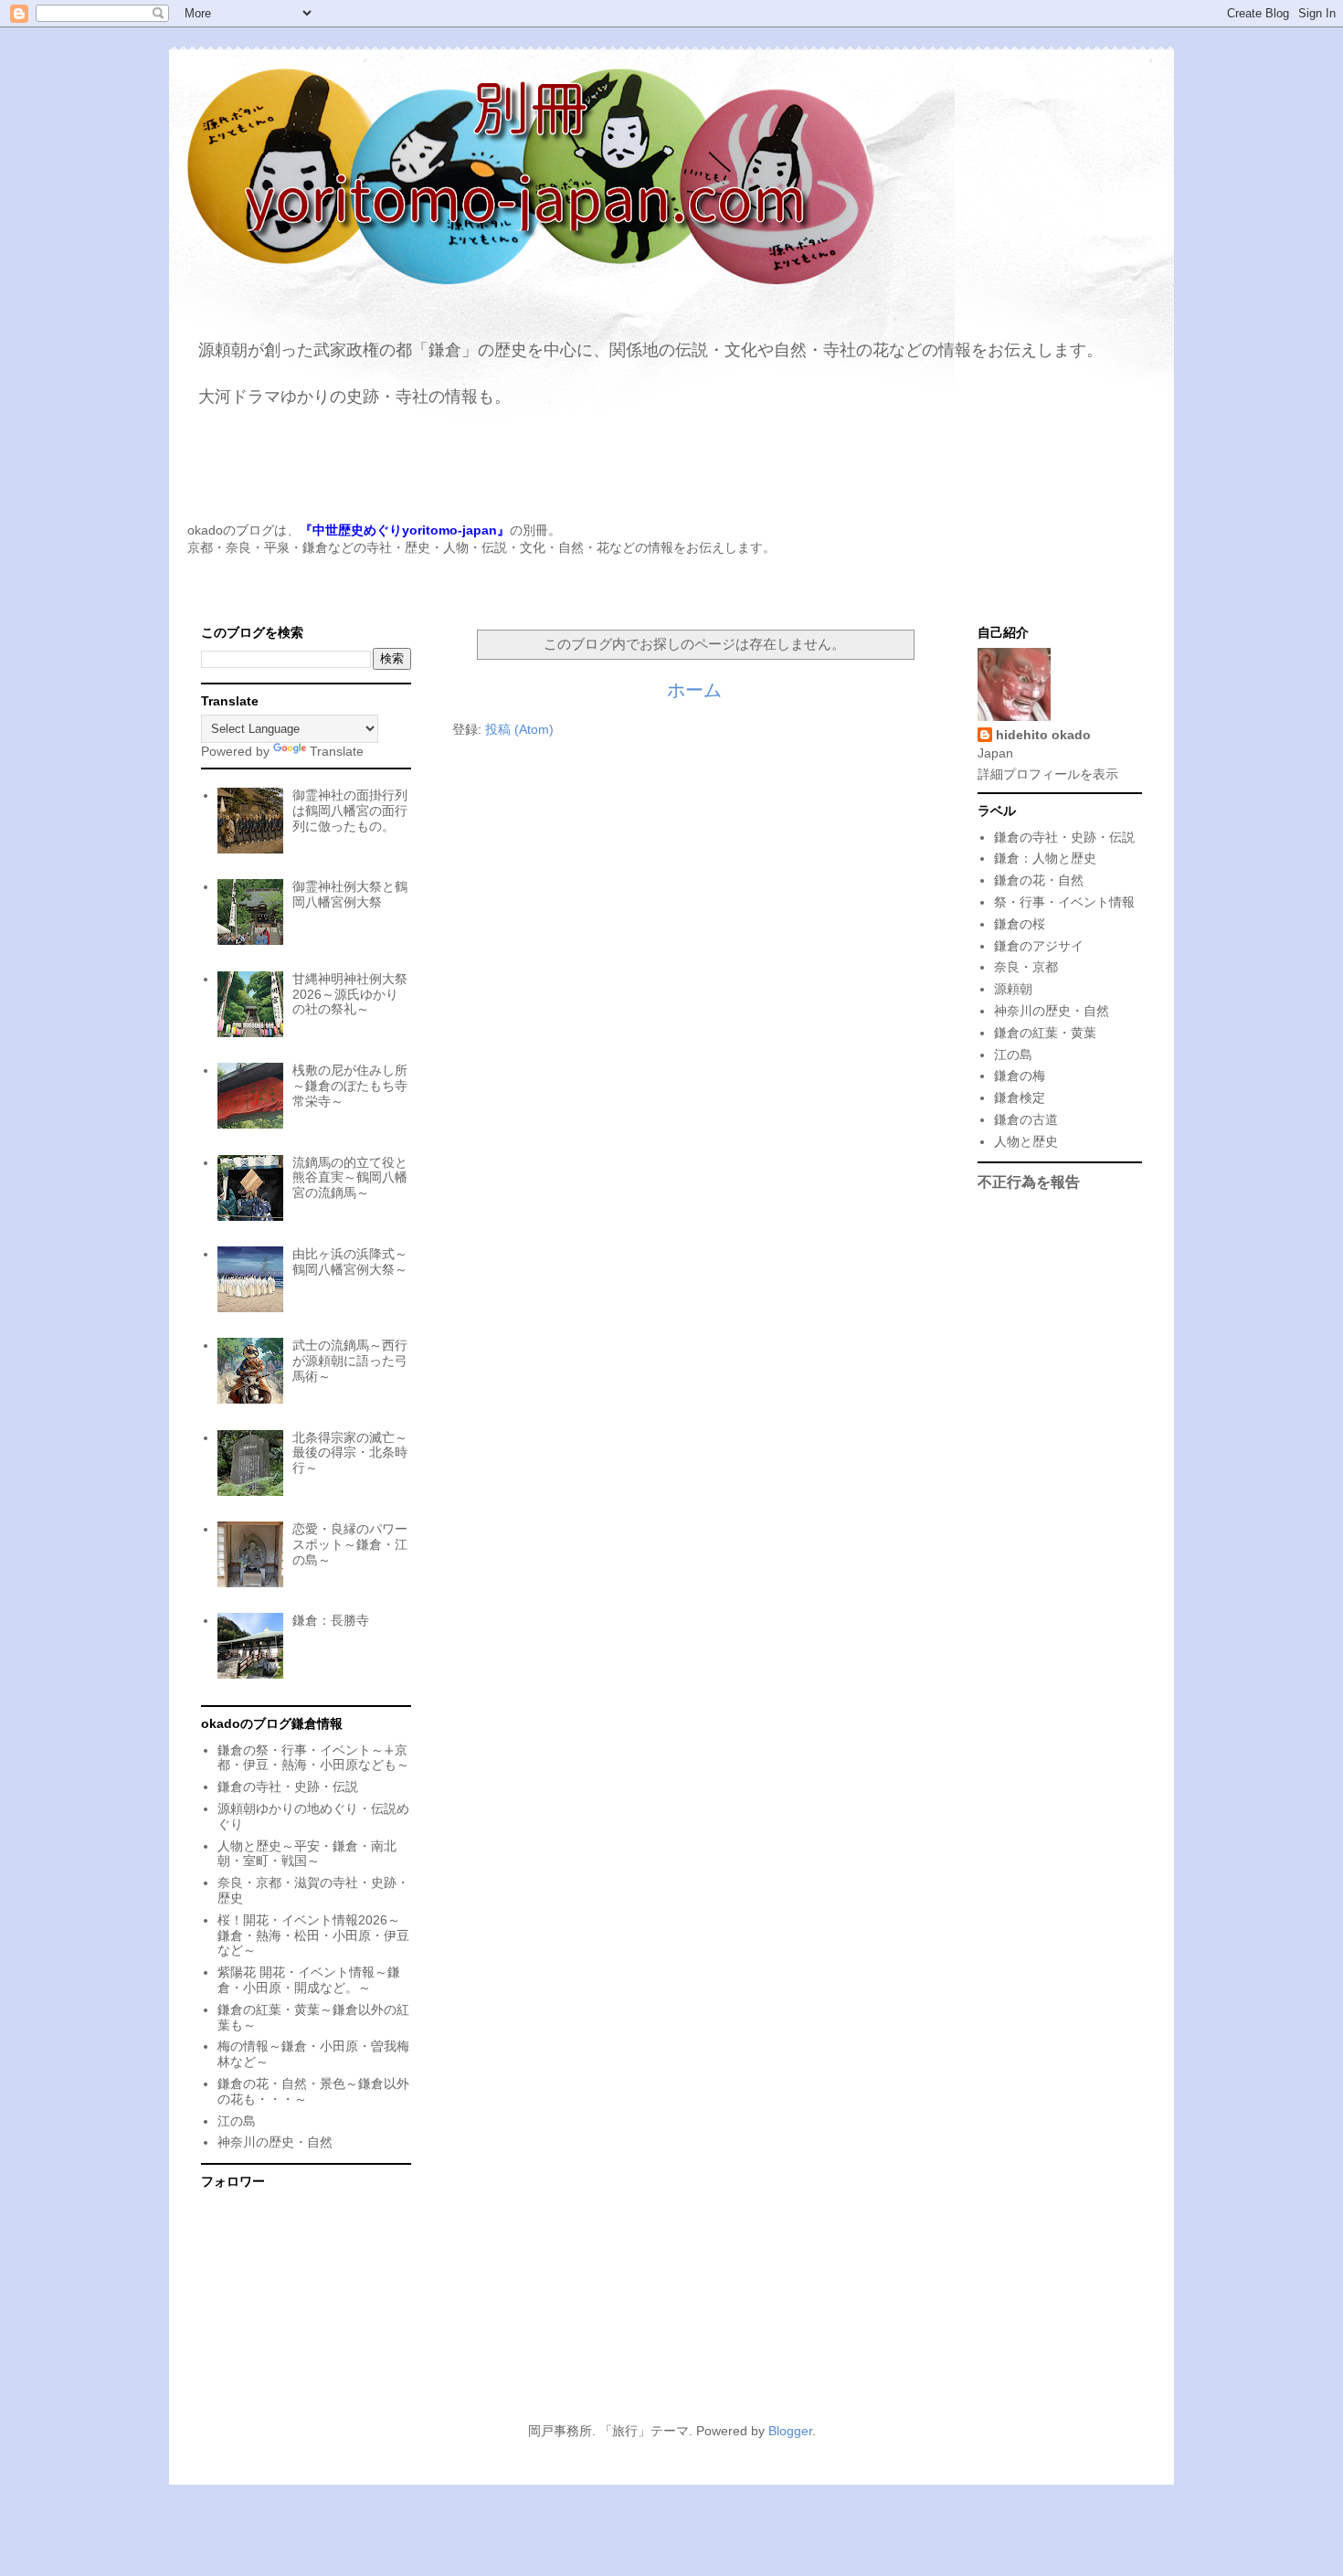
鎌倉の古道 (1026, 1119)
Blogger (790, 2431)
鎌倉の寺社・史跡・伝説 (288, 1786)
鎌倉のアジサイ (1039, 946)
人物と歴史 (1026, 1141)
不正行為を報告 (1029, 1182)
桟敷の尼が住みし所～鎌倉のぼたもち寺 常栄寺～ (350, 1086)
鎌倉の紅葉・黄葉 (1045, 1033)
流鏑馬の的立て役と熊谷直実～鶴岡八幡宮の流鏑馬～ (350, 1178)
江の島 (237, 2121)
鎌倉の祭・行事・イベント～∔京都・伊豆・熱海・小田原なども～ (313, 1758)
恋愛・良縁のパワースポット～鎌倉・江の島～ (350, 1544)
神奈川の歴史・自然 (275, 2142)
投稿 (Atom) (519, 729)
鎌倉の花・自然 (1039, 880)
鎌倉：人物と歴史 (1045, 858)
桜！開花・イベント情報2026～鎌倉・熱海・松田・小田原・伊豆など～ (313, 1935)
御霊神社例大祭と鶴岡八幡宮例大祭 (350, 894)
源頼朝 (1013, 989)
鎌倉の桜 (1020, 924)
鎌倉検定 (1020, 1097)
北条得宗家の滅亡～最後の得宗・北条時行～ (350, 1453)
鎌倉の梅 (1020, 1076)
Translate (337, 751)
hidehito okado (1043, 735)
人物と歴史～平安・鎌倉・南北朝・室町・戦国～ (307, 1854)
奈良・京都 (1026, 967)
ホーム (694, 690)
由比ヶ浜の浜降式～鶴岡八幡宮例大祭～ (350, 1261)
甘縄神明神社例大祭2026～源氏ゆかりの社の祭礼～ (350, 994)
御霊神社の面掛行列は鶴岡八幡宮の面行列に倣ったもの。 (350, 811)
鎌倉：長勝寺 (331, 1620)
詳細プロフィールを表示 (1048, 774)
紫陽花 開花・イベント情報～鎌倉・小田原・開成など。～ (309, 1980)
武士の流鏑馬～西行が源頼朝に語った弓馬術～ (350, 1361)
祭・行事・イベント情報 (1064, 902)
